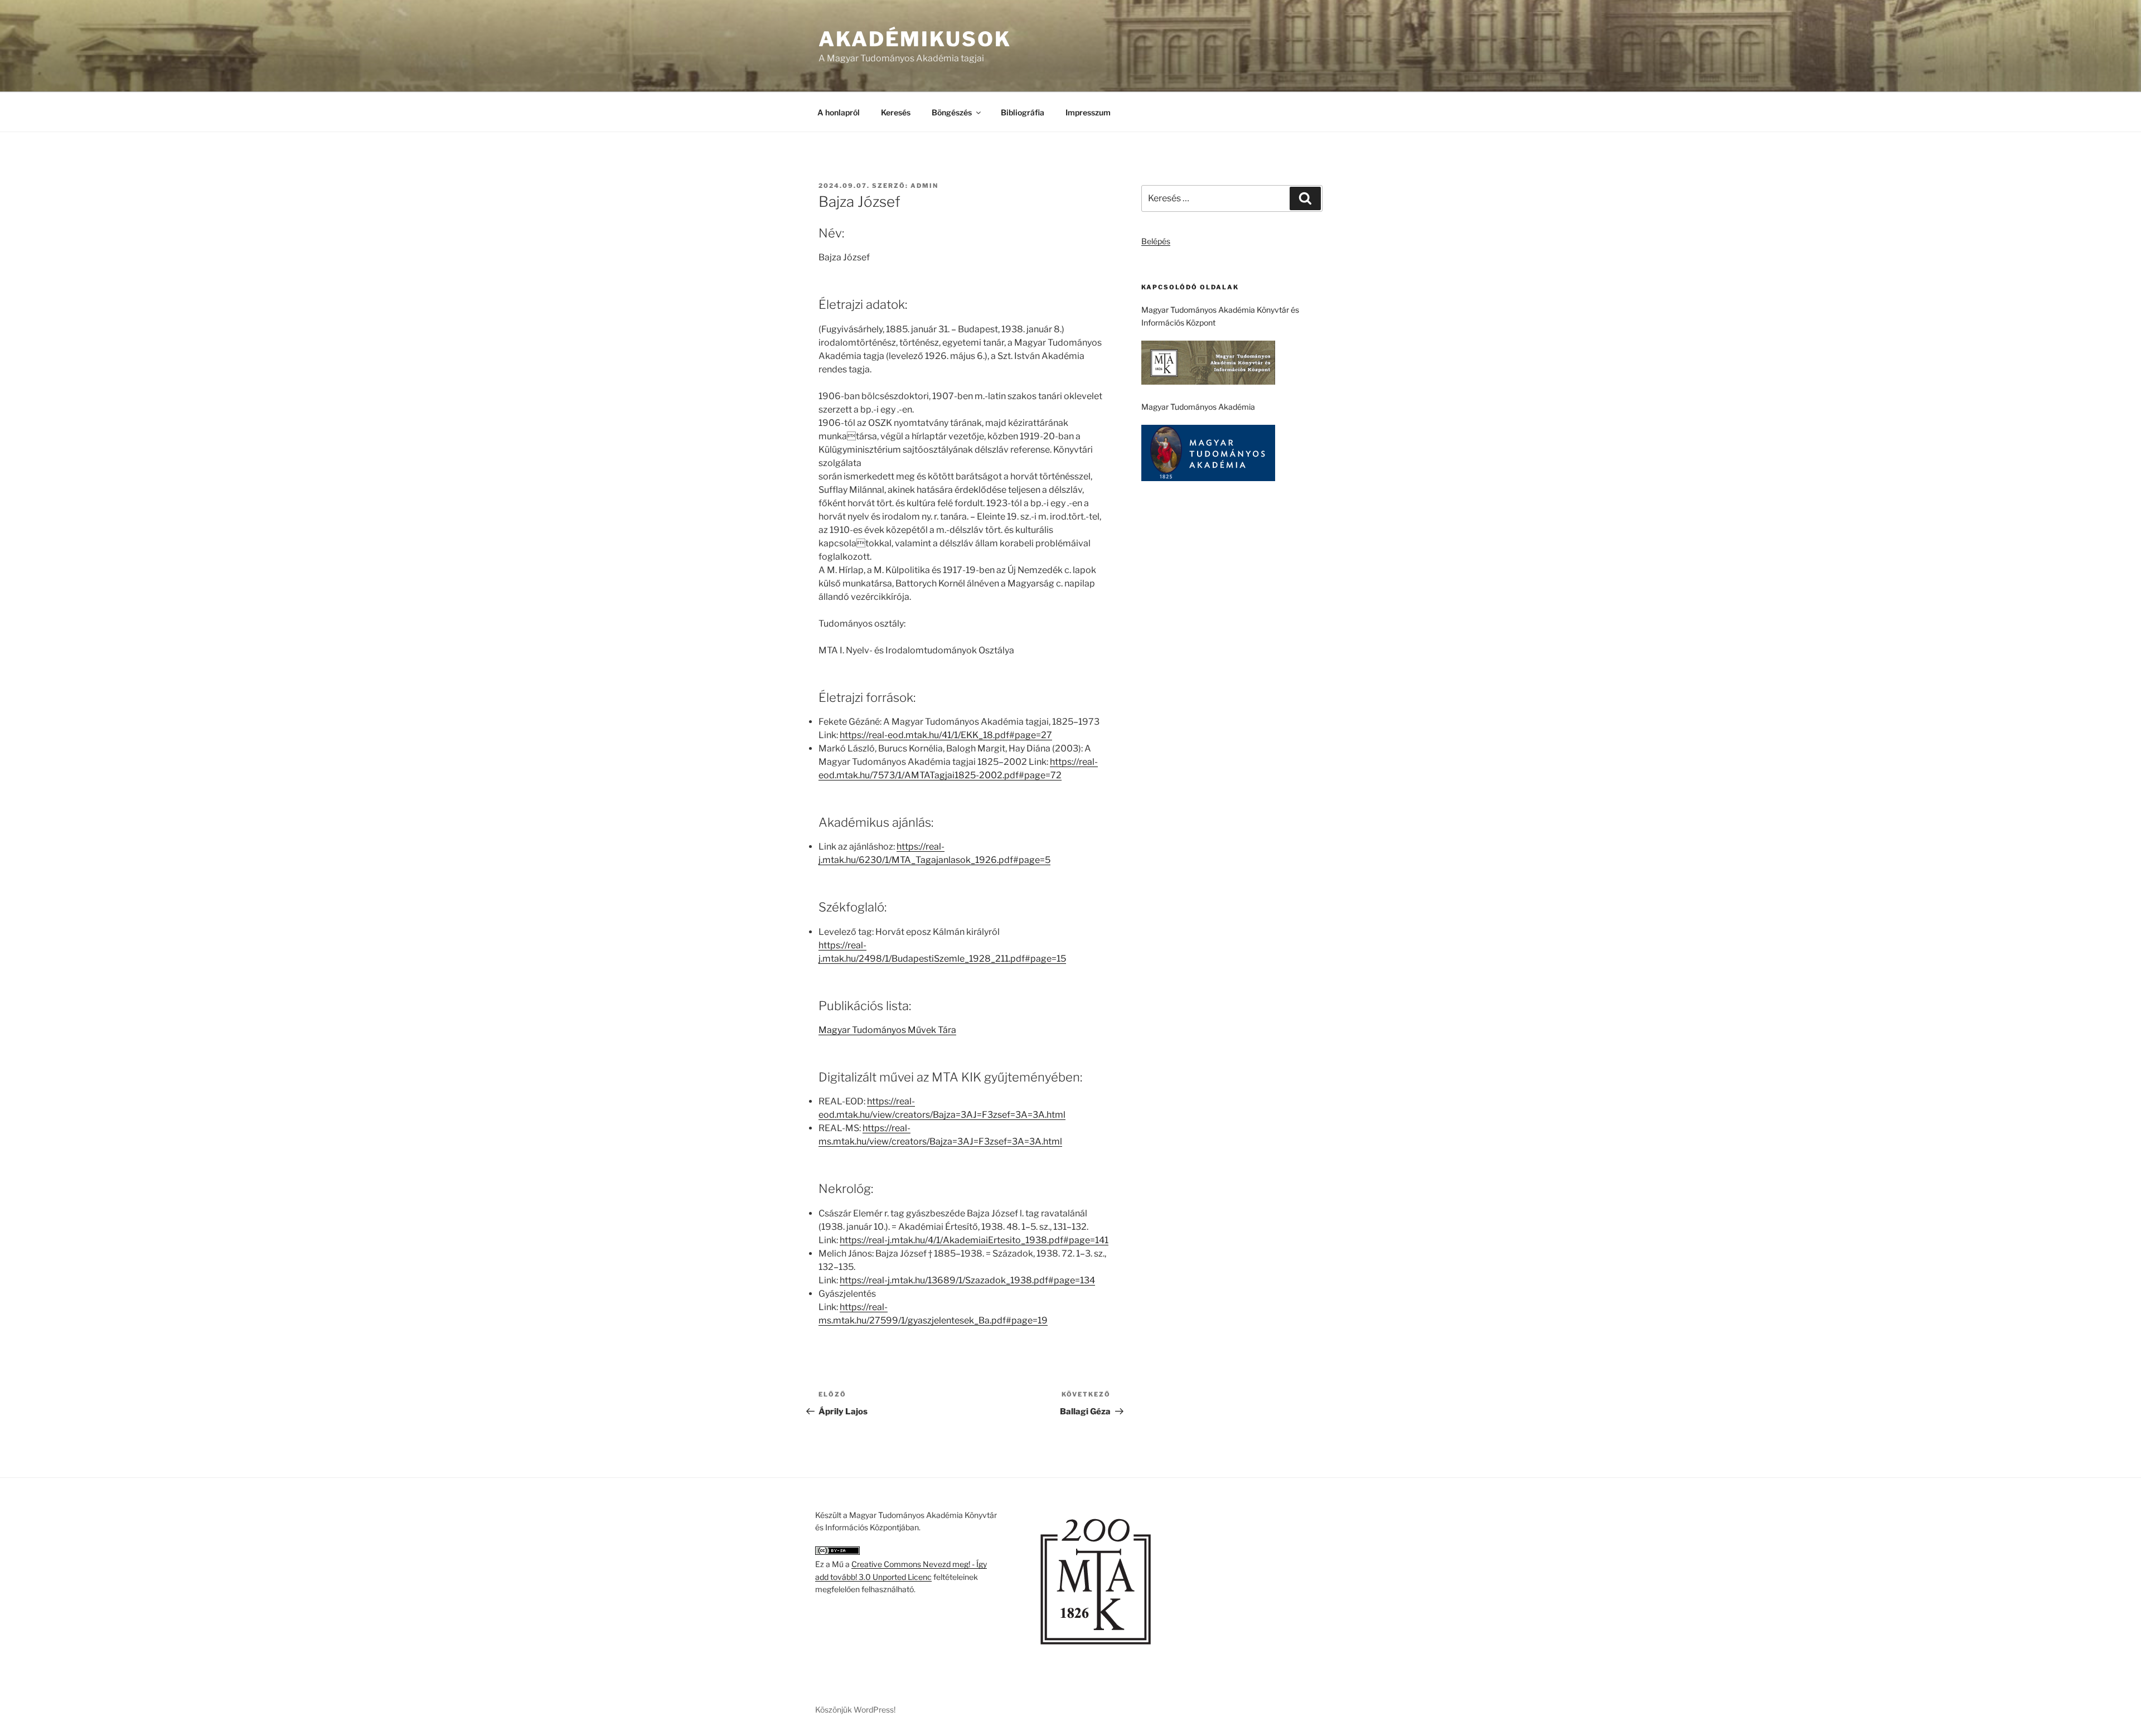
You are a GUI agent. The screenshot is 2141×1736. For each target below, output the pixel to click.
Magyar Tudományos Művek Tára (887, 1030)
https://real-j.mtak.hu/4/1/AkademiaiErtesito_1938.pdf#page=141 (974, 1240)
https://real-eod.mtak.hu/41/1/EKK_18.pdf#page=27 (946, 735)
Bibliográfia (1023, 112)
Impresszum (1088, 112)
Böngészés (952, 112)
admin (924, 186)
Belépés (1156, 241)
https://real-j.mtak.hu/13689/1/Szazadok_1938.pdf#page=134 (967, 1280)
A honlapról (839, 112)
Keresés (896, 112)
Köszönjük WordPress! (855, 1710)
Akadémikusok (915, 39)
